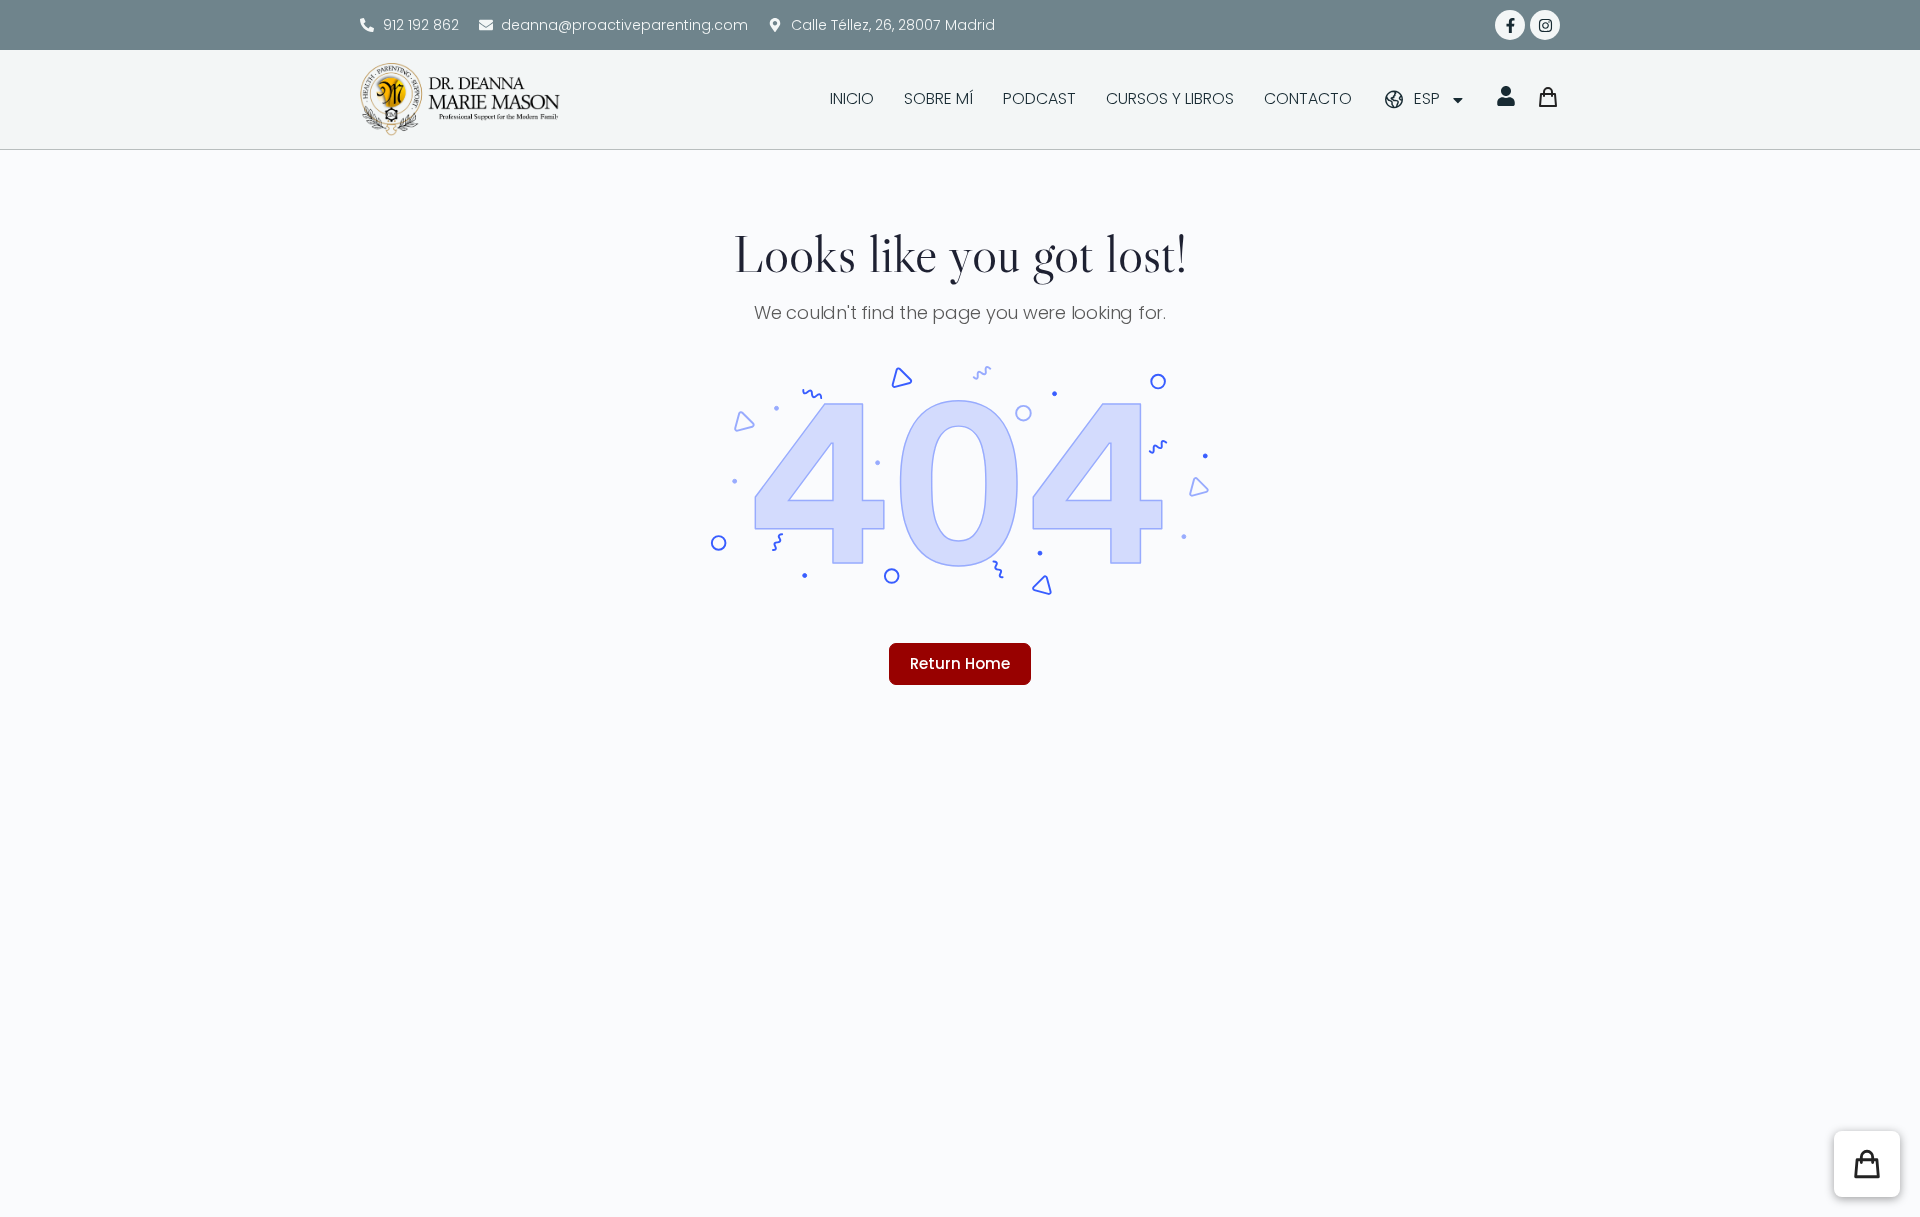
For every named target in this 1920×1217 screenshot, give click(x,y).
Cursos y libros (1170, 98)
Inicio (852, 98)
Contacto (1308, 98)
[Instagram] (1545, 25)
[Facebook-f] (1510, 25)
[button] (1867, 1164)
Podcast (1039, 98)
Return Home (960, 663)
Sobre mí (938, 98)
